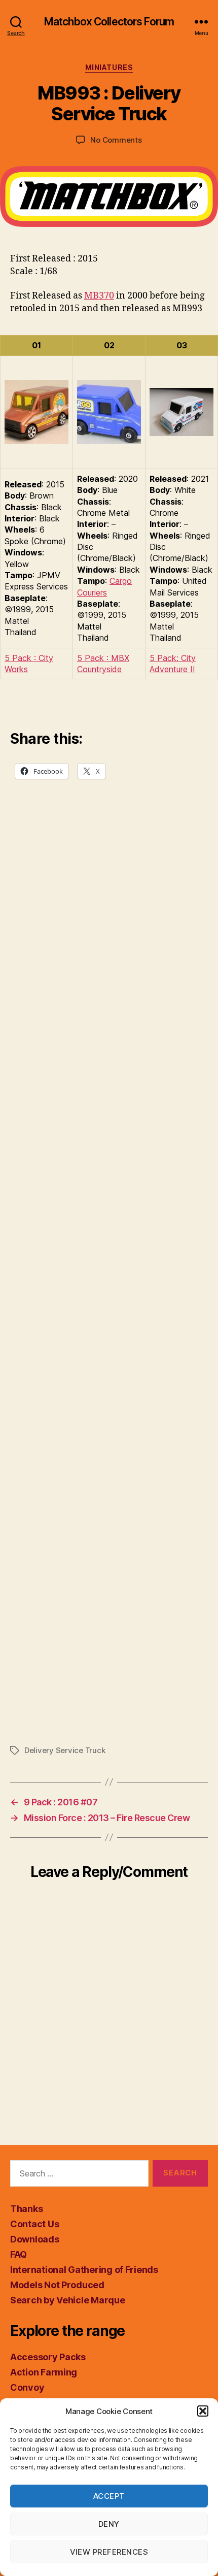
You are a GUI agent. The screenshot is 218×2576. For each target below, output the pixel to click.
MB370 (99, 296)
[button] (203, 2411)
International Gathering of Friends (84, 2270)
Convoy (27, 2387)
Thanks (26, 2209)
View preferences (109, 2552)
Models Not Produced (57, 2285)
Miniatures (109, 67)
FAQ (19, 2254)
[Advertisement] (109, 1283)
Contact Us (34, 2224)
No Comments (116, 140)
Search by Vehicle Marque (68, 2300)
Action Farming (44, 2372)
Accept (109, 2496)
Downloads (35, 2239)
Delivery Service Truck (65, 1750)
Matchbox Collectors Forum (109, 22)
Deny (109, 2524)
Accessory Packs (48, 2357)
